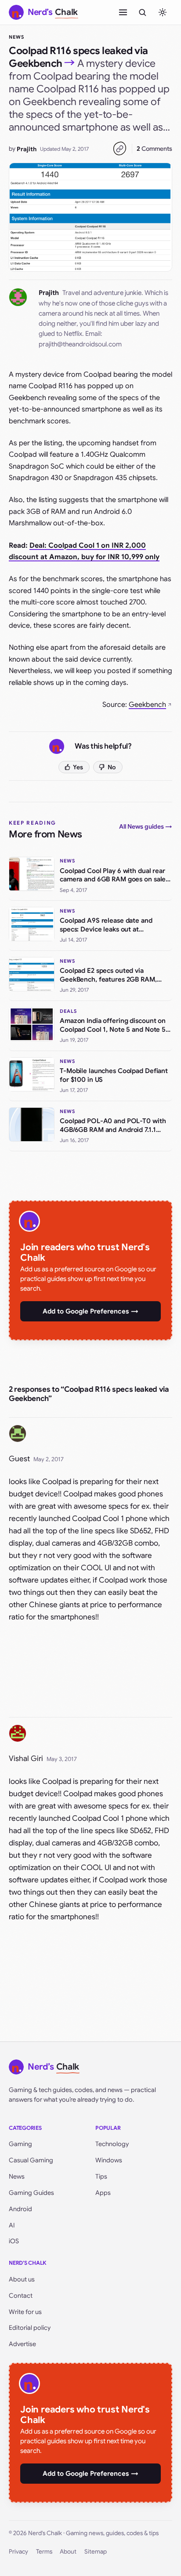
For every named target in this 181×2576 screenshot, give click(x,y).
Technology (112, 2144)
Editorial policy (30, 2328)
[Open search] (142, 12)
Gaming (20, 2144)
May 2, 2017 (49, 1459)
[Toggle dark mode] (163, 12)
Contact (21, 2296)
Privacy (18, 2552)
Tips (101, 2176)
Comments (154, 149)
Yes (78, 767)
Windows (109, 2160)
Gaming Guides (31, 2193)
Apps (103, 2193)
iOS (14, 2241)
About (68, 2552)
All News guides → (146, 826)
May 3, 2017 (62, 1759)
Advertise (22, 2344)
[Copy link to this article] (119, 149)
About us (22, 2279)
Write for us (25, 2312)
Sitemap (96, 2552)
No (112, 767)
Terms (44, 2552)
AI (12, 2225)
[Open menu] (123, 12)
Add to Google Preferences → (90, 1311)
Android (20, 2209)
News (16, 37)
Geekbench (147, 705)
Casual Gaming (31, 2160)
